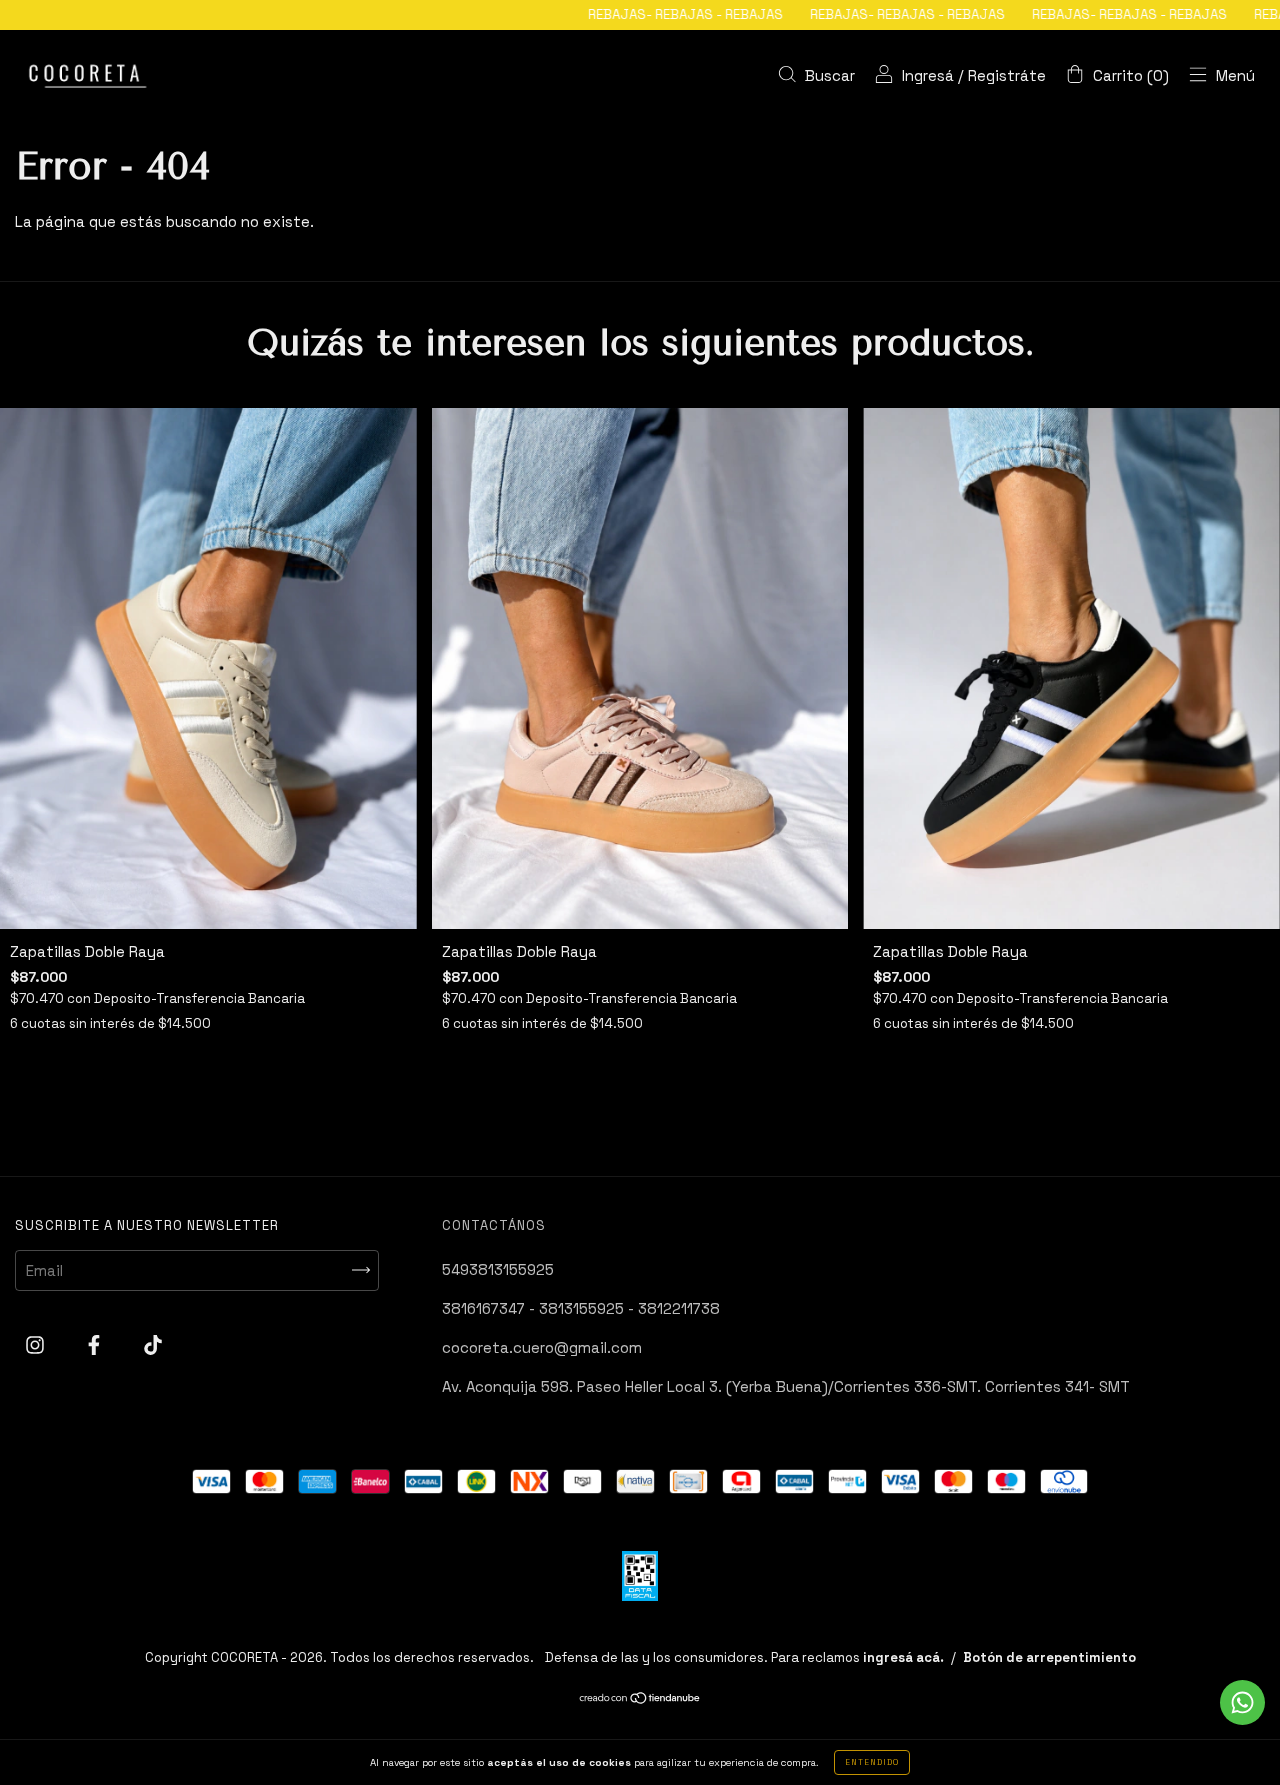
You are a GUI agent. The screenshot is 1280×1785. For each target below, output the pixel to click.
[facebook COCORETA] (96, 1344)
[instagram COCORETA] (37, 1344)
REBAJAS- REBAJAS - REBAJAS (598, 14)
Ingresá (928, 75)
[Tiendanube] (640, 1699)
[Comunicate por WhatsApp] (1242, 1702)
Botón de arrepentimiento (1049, 1657)
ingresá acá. (903, 1657)
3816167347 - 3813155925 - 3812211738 (581, 1308)
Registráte (1007, 75)
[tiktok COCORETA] (153, 1344)
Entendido (872, 1762)
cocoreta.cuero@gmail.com (542, 1347)
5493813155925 (498, 1269)
